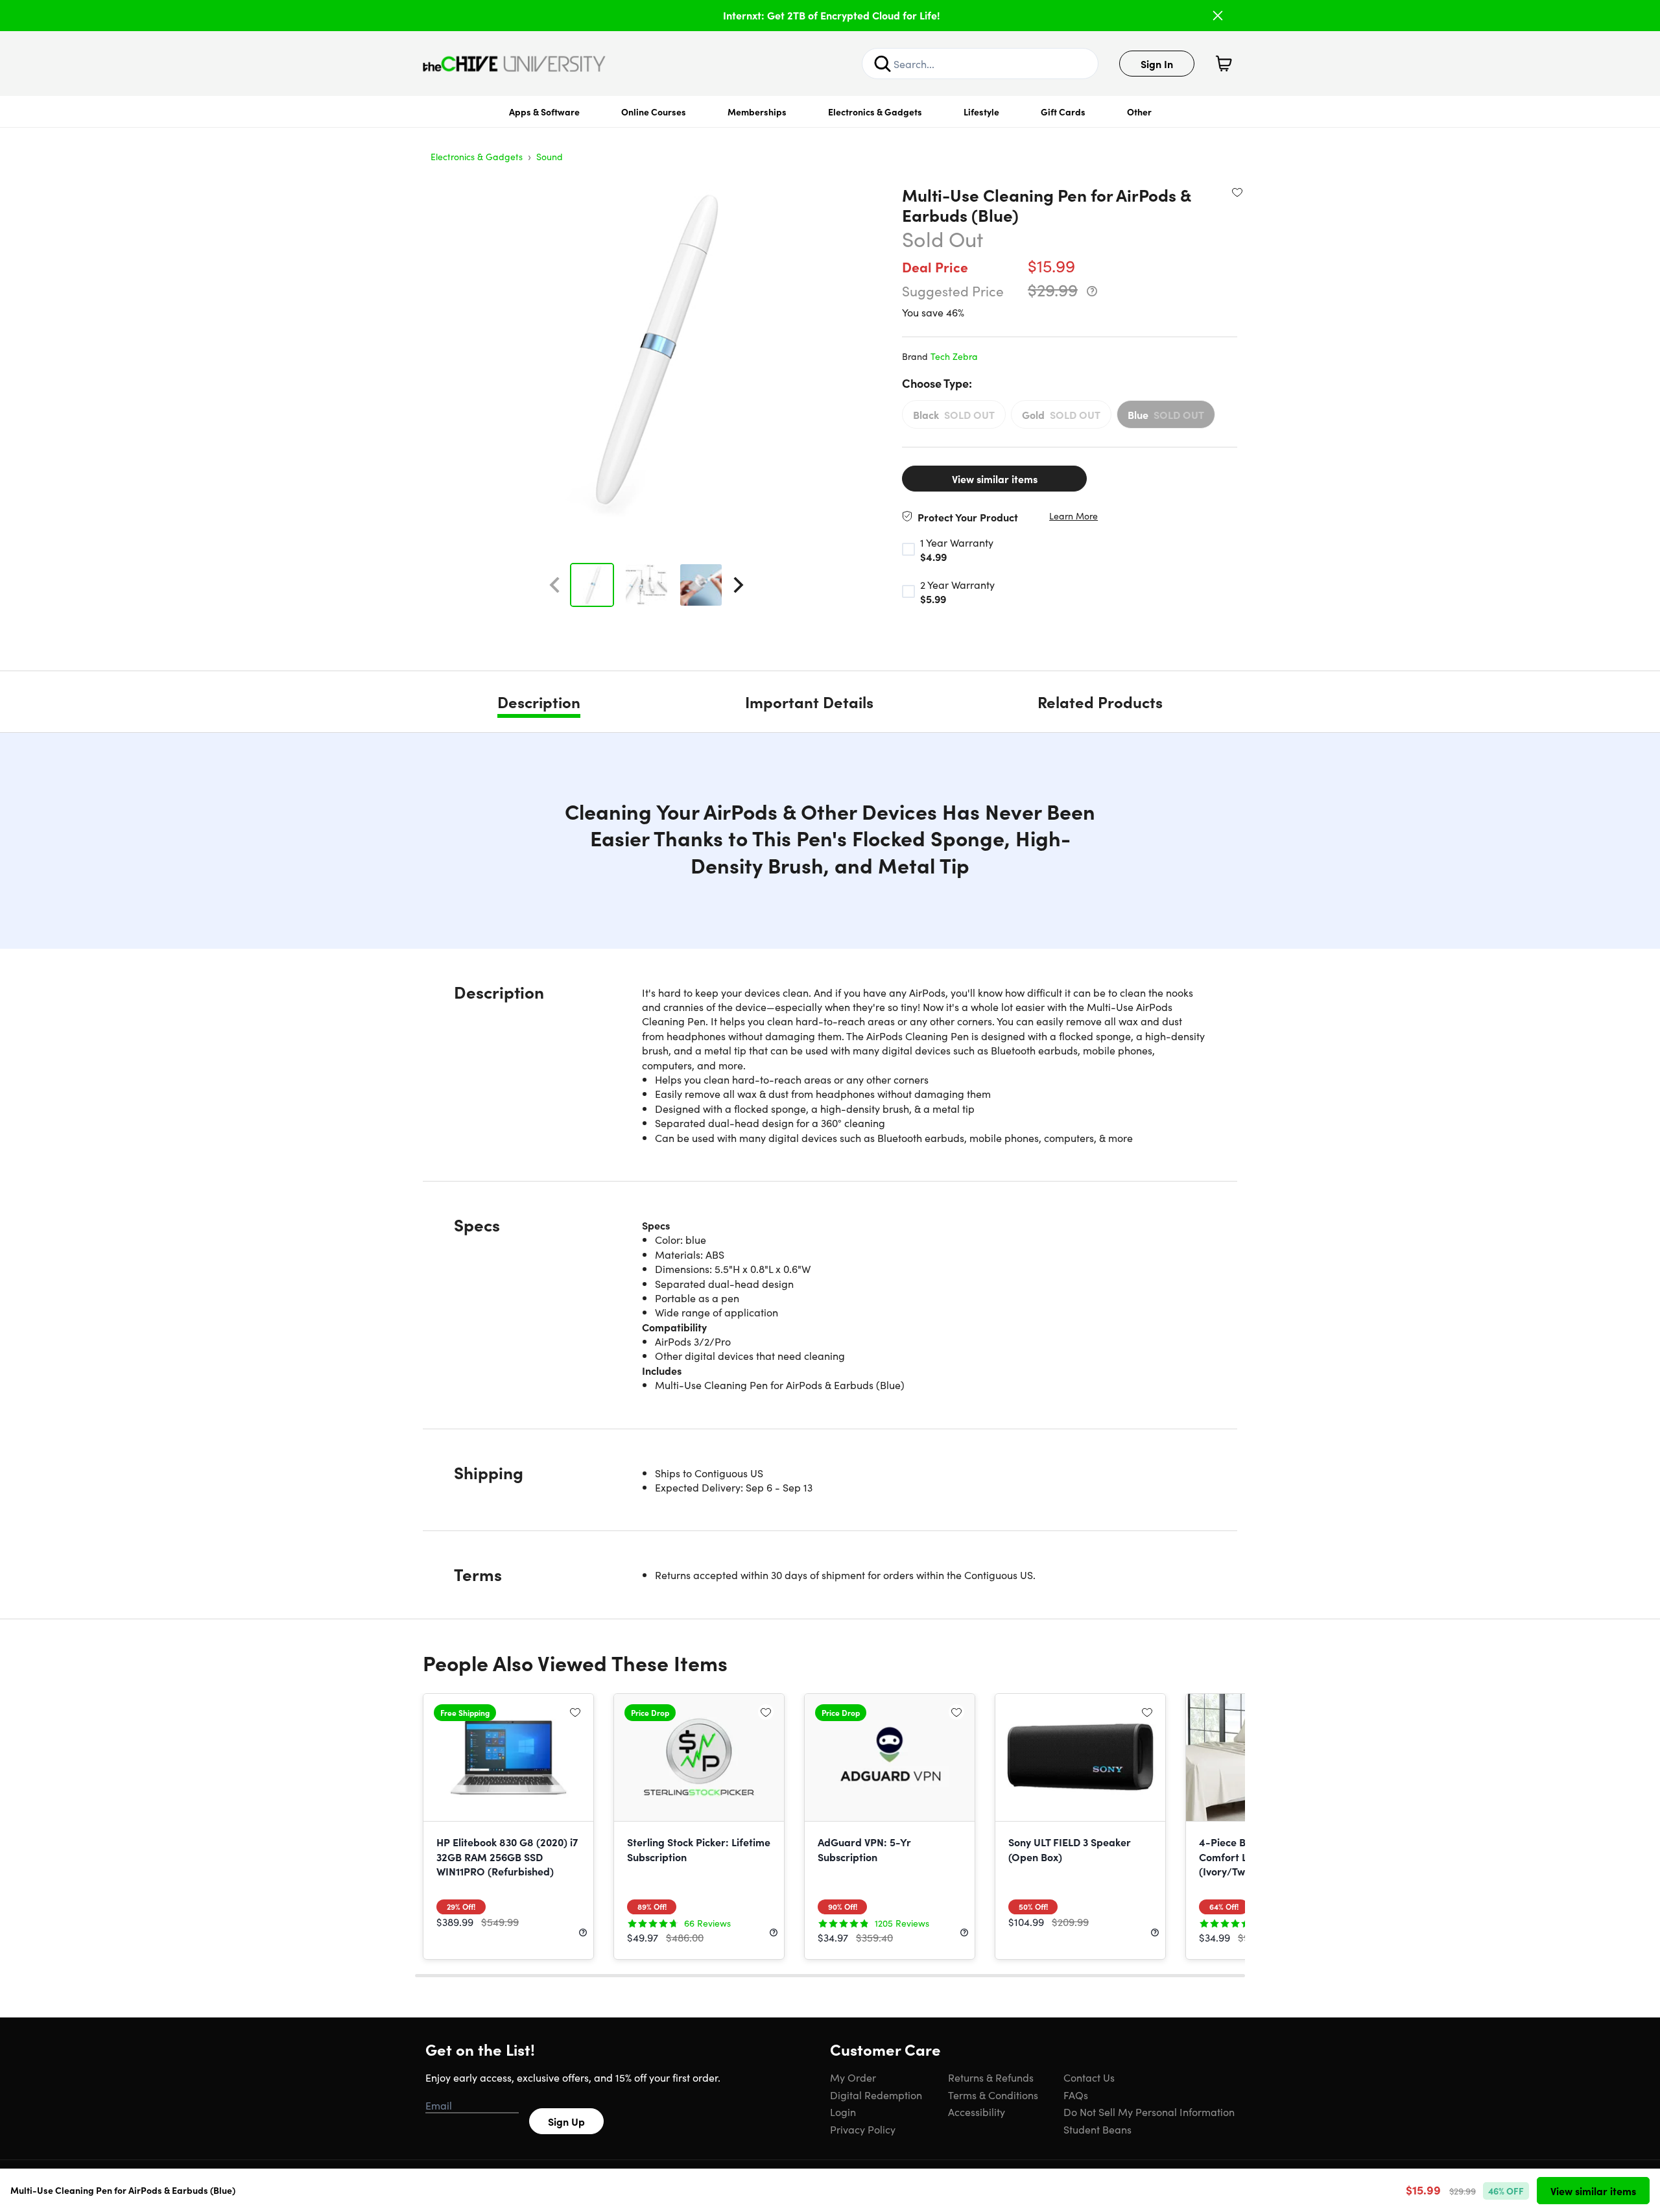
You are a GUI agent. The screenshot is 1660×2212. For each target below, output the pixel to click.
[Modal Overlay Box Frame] (830, 1106)
